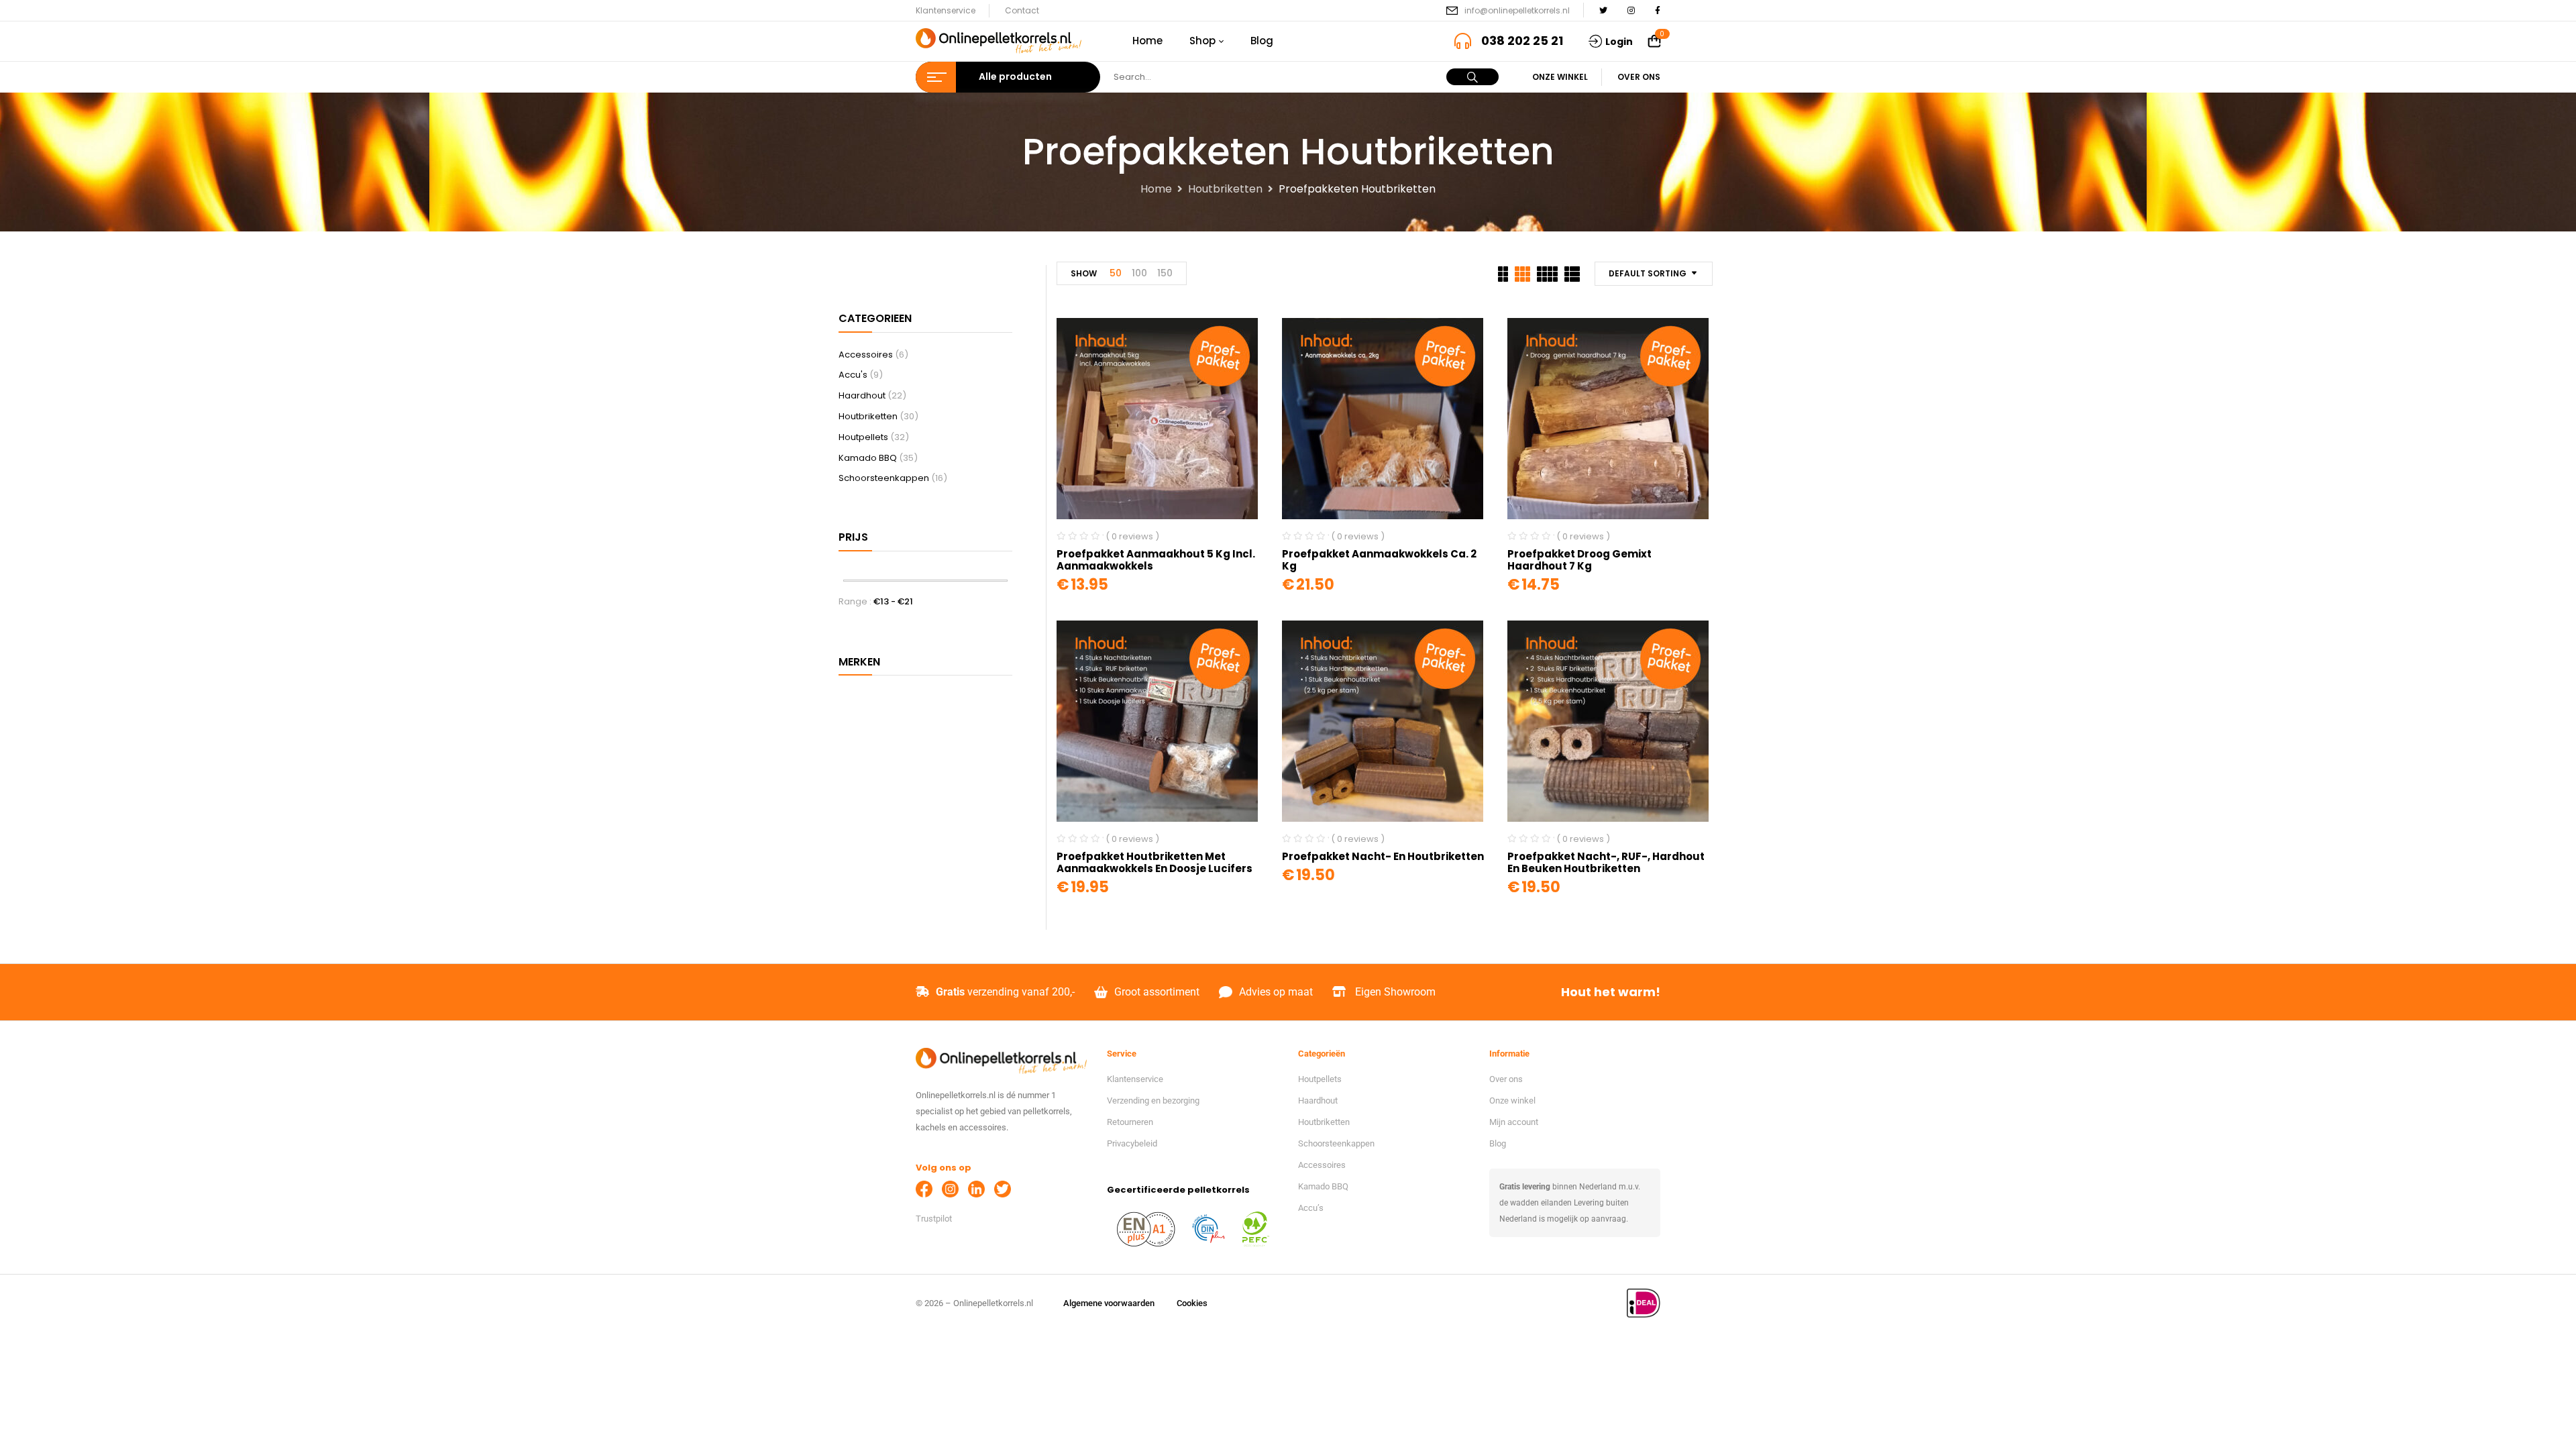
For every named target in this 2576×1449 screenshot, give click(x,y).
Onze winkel (1560, 77)
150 (1165, 273)
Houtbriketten (1225, 189)
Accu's (853, 375)
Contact (1022, 10)
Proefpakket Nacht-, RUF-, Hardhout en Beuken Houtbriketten (1606, 862)
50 (1116, 273)
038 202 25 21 (1522, 41)
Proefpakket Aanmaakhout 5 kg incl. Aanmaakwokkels (1156, 560)
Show (1084, 273)
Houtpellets (863, 437)
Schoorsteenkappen (884, 478)
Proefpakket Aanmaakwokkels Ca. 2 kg (1379, 560)
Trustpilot (934, 1219)
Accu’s (1311, 1208)
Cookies (1192, 1303)
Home (1156, 189)
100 (1139, 273)
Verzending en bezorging (1153, 1101)
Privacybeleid (1132, 1143)
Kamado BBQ (868, 458)
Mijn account (1514, 1122)
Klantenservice (946, 10)
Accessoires (866, 355)
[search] (1472, 77)
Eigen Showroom (1395, 992)
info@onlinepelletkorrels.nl (1517, 10)
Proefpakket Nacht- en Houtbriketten (1383, 856)
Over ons (1639, 77)
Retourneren (1130, 1122)
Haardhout (862, 395)
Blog (1498, 1143)
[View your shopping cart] (1654, 42)
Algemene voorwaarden (1109, 1303)
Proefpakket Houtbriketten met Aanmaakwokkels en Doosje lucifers (1155, 862)
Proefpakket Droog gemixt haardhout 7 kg (1579, 560)
